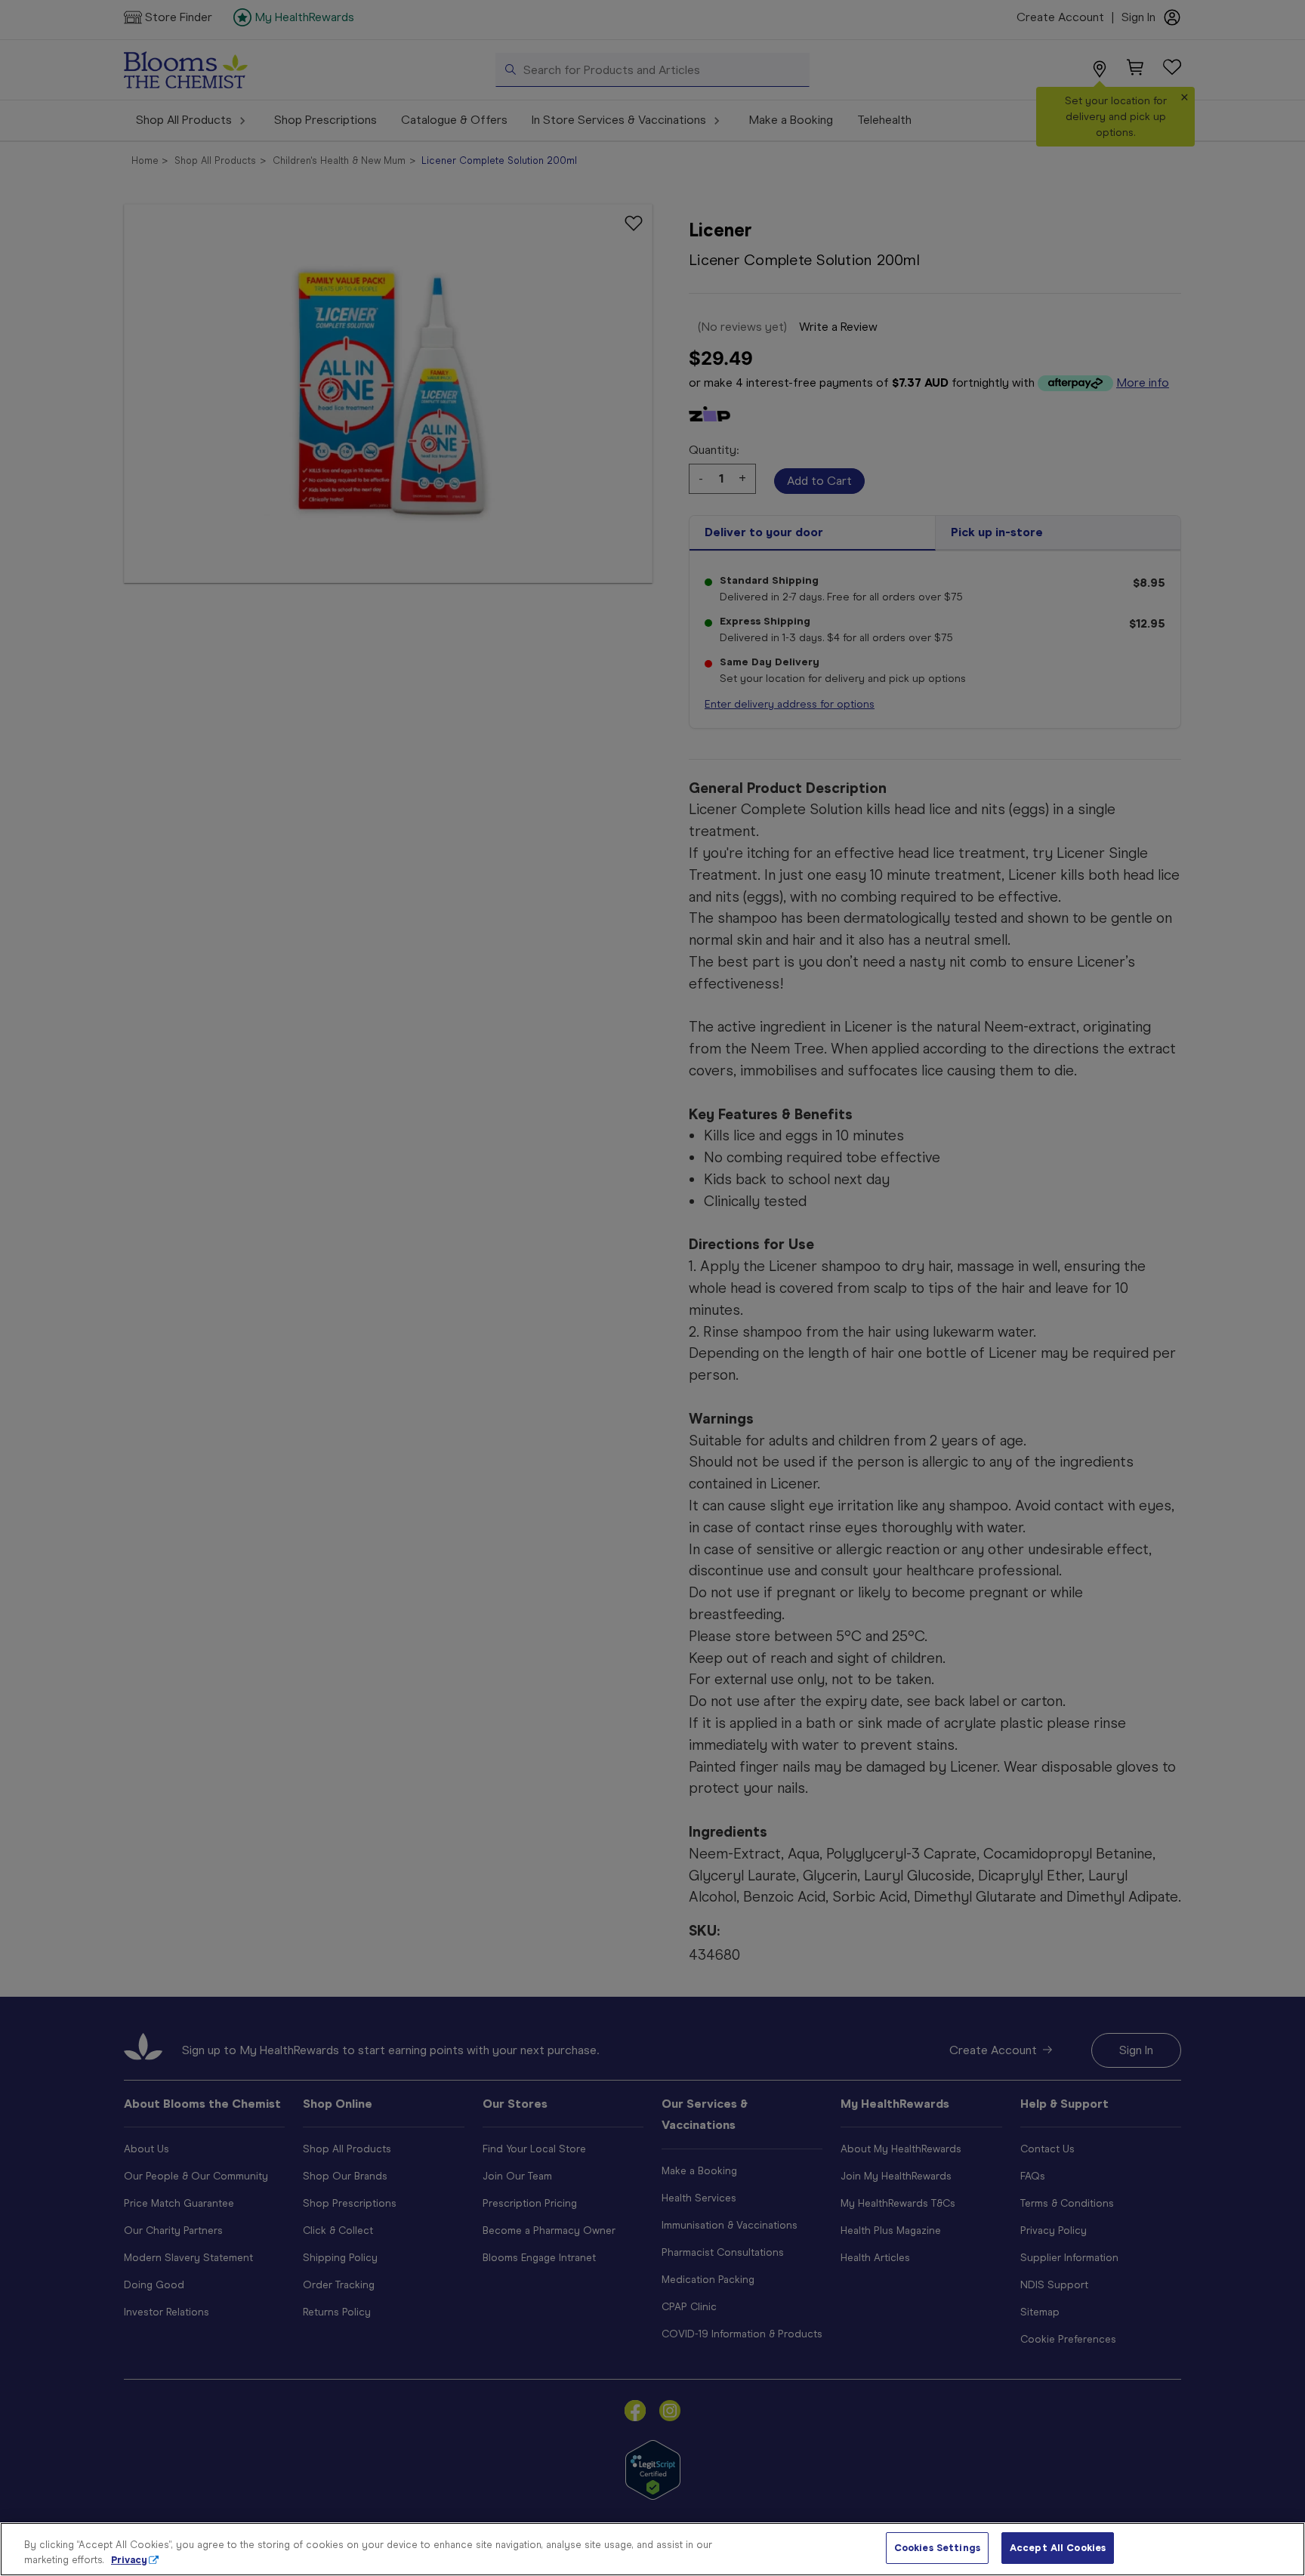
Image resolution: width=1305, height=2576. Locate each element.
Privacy (129, 2560)
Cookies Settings (937, 2548)
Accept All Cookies (1058, 2548)
